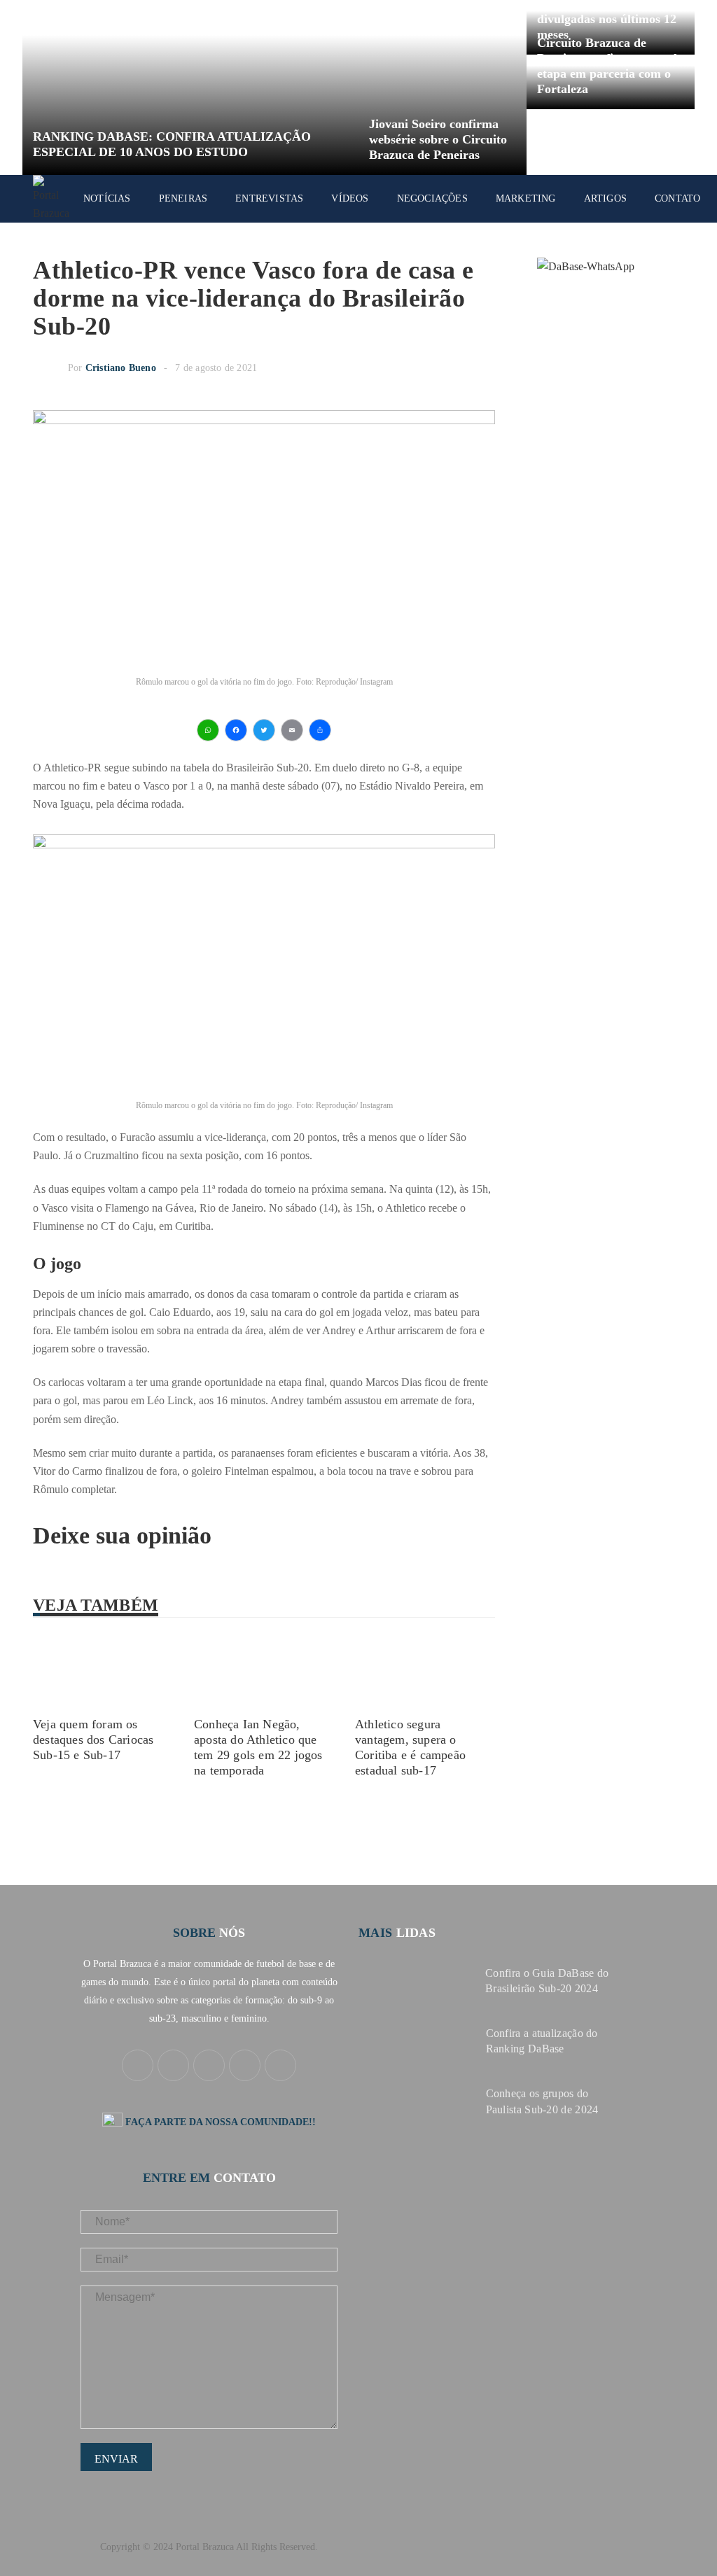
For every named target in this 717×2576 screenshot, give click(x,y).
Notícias (107, 198)
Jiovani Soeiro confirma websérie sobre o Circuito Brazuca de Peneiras (438, 139)
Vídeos (350, 198)
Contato (677, 198)
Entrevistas (269, 198)
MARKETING (526, 198)
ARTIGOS (605, 198)
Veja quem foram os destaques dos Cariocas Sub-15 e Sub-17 (93, 1739)
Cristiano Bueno (121, 368)
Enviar (116, 2459)
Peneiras (183, 198)
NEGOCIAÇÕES (432, 198)
